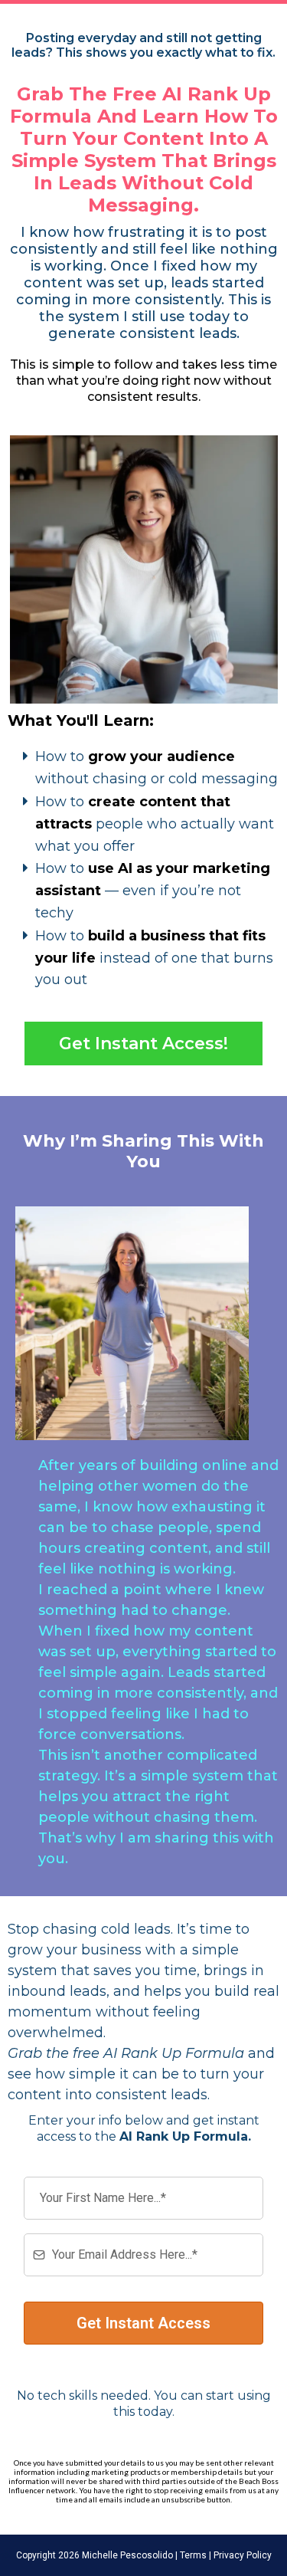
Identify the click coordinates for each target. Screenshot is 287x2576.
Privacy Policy (241, 2555)
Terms (192, 2555)
